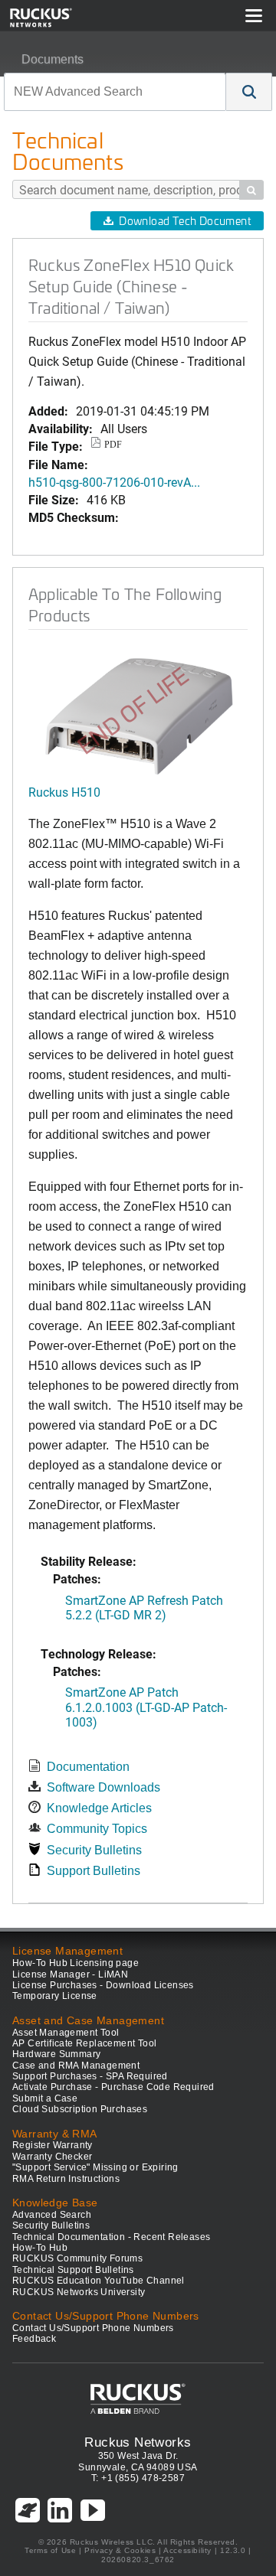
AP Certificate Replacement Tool (84, 2043)
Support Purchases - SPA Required (90, 2076)
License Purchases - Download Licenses (103, 1985)
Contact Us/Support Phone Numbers (93, 2328)
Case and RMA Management (76, 2066)
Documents (53, 59)
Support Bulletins (94, 1871)
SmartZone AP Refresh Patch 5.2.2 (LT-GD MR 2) (144, 1607)
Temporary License (55, 1996)
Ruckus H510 (64, 792)
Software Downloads (103, 1787)
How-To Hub (40, 2248)
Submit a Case (45, 2098)
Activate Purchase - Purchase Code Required (113, 2087)
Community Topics (97, 1829)
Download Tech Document (185, 221)
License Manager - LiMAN (70, 1974)
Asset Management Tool (66, 2033)
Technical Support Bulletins (73, 2270)
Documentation (88, 1767)
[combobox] (115, 92)
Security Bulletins (94, 1850)
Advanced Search (52, 2215)
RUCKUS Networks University (79, 2292)
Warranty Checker (52, 2157)
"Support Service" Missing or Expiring (95, 2167)
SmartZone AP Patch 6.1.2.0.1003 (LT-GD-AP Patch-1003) (146, 1706)
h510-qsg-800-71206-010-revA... (114, 482)
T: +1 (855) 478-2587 (138, 2478)
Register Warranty (53, 2145)
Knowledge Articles (99, 1808)
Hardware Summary (56, 2054)
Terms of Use (50, 2550)
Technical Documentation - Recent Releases (111, 2237)
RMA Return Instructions (66, 2179)
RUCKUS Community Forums (77, 2258)
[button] (249, 92)
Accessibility (187, 2550)
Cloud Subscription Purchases (80, 2109)
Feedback (34, 2339)
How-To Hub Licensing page (76, 1963)
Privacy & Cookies (120, 2550)
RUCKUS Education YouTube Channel (99, 2281)
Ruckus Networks (138, 2442)
